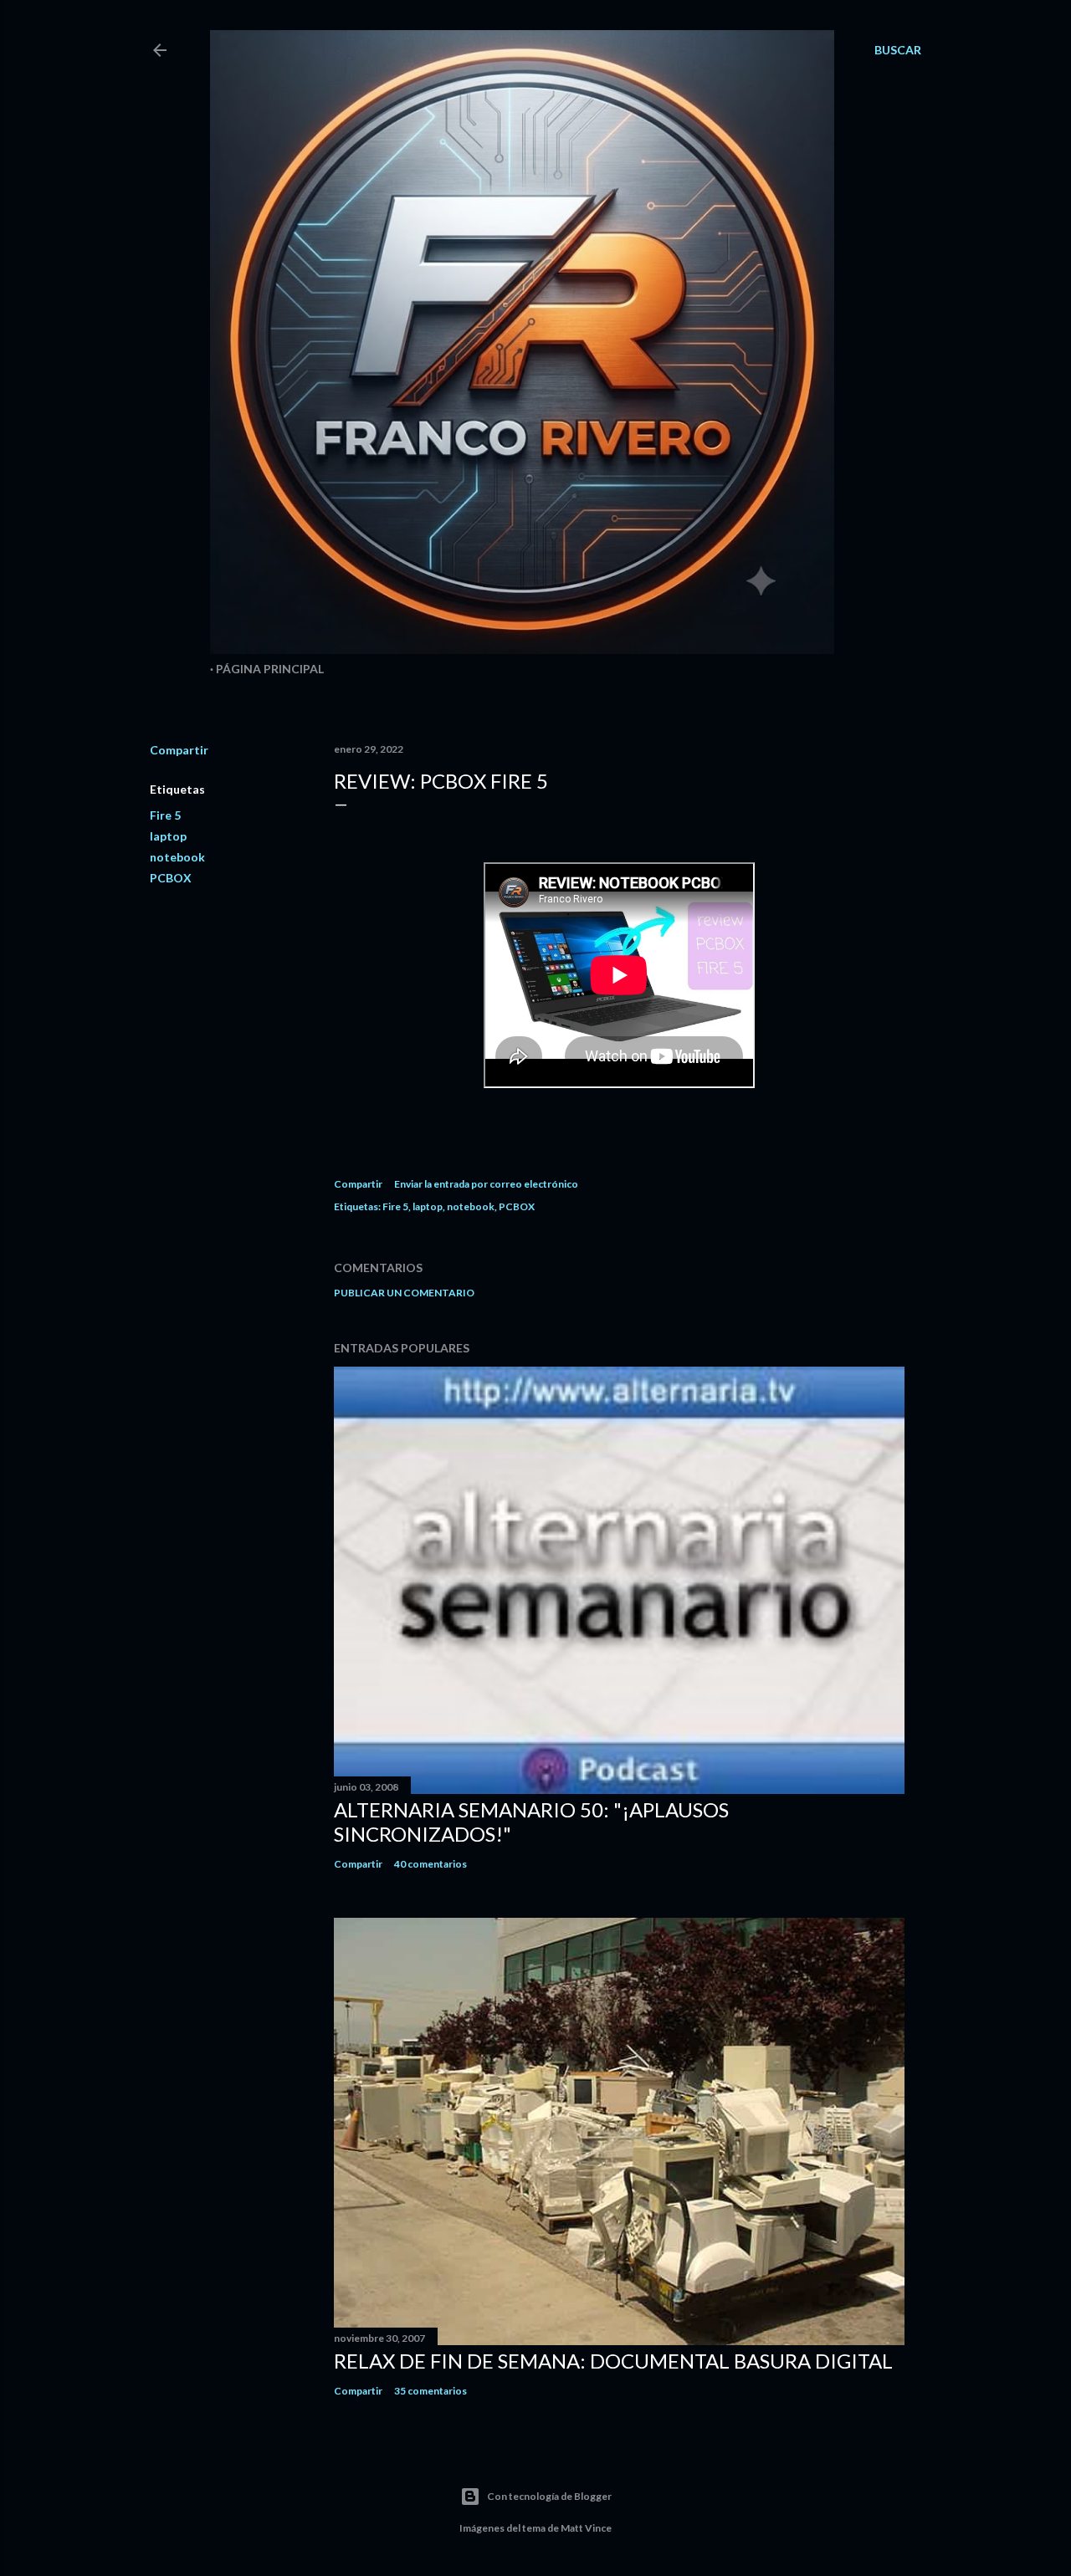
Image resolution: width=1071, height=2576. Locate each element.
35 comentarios (430, 2391)
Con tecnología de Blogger (549, 2496)
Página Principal (270, 669)
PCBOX (171, 878)
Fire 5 (165, 815)
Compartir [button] (179, 750)
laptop (168, 836)
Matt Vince (586, 2528)
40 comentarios (430, 1864)
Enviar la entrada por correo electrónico (486, 1184)
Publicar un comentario (404, 1293)
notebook (177, 857)
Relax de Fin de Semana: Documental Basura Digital (613, 2361)
